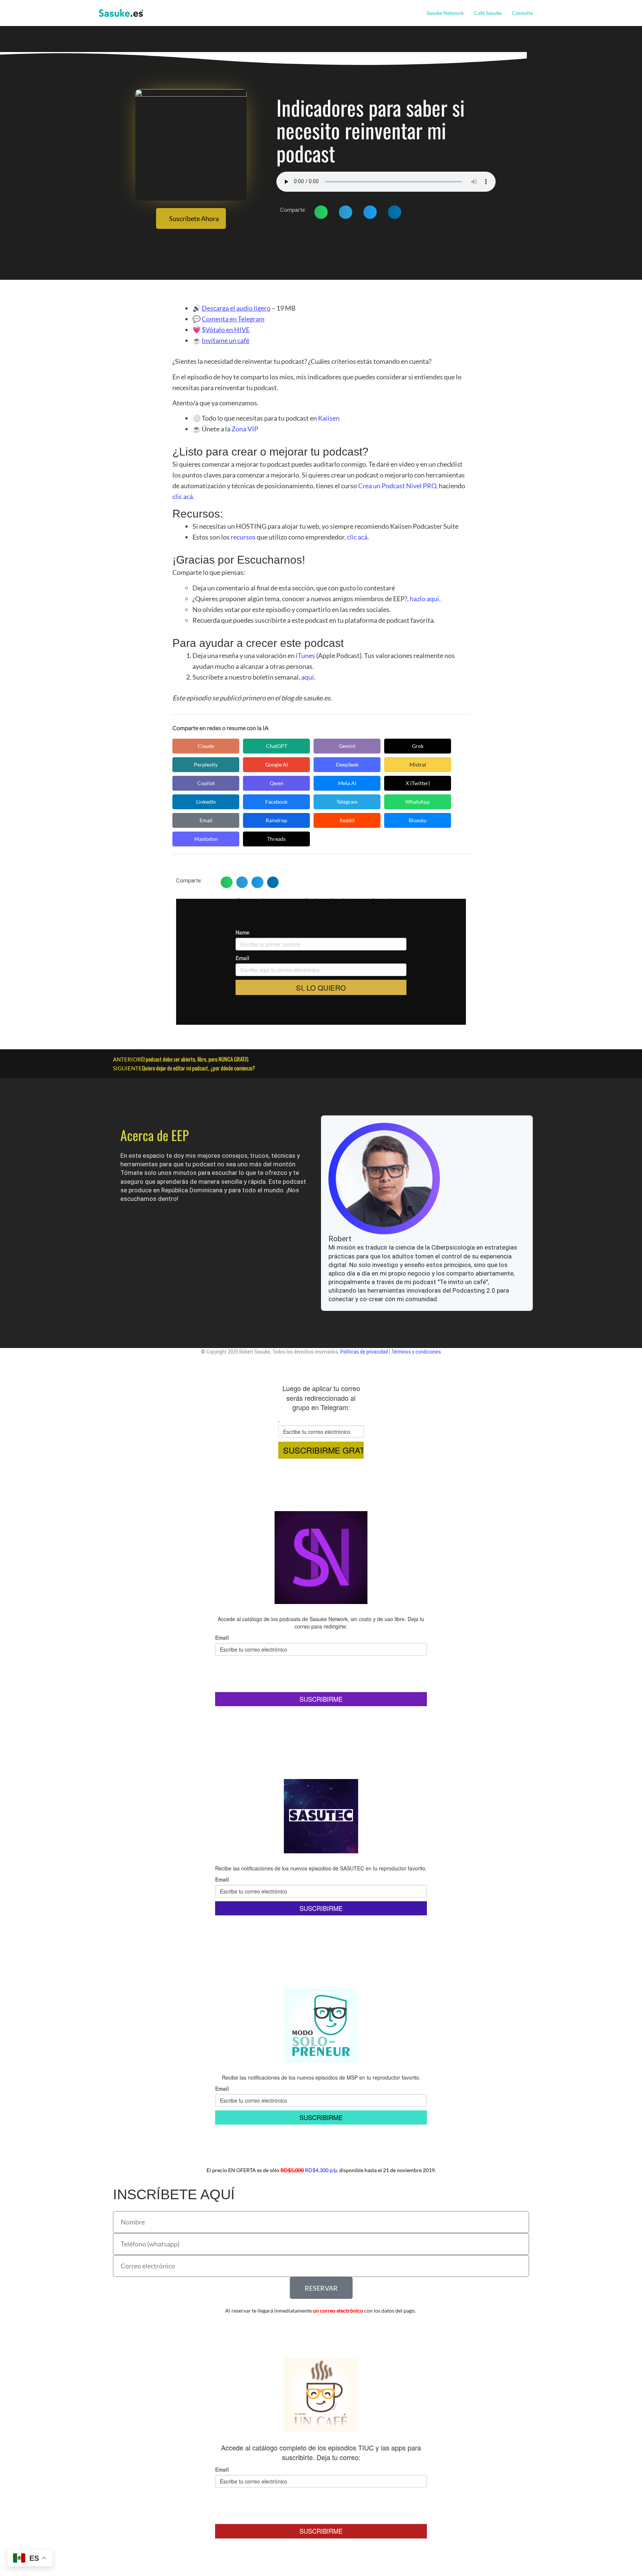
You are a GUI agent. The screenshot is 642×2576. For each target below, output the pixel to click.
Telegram (347, 802)
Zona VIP (245, 429)
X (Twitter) (418, 783)
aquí (308, 677)
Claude (206, 746)
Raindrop (276, 820)
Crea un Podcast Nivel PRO (397, 486)
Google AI (277, 764)
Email (206, 820)
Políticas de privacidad (364, 1352)
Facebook (276, 802)
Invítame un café (226, 340)
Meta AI (347, 783)
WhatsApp (418, 802)
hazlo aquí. (425, 599)
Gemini (347, 746)
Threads (276, 839)
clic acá (183, 496)
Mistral (418, 764)
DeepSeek (347, 764)
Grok (418, 746)
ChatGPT (277, 746)
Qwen (277, 783)
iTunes (305, 655)
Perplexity (206, 764)
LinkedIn (206, 802)
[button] (536, 13)
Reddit (347, 820)
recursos (243, 537)
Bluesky (418, 820)
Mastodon (206, 839)
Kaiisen (329, 418)
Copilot (206, 783)
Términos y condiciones (416, 1352)
